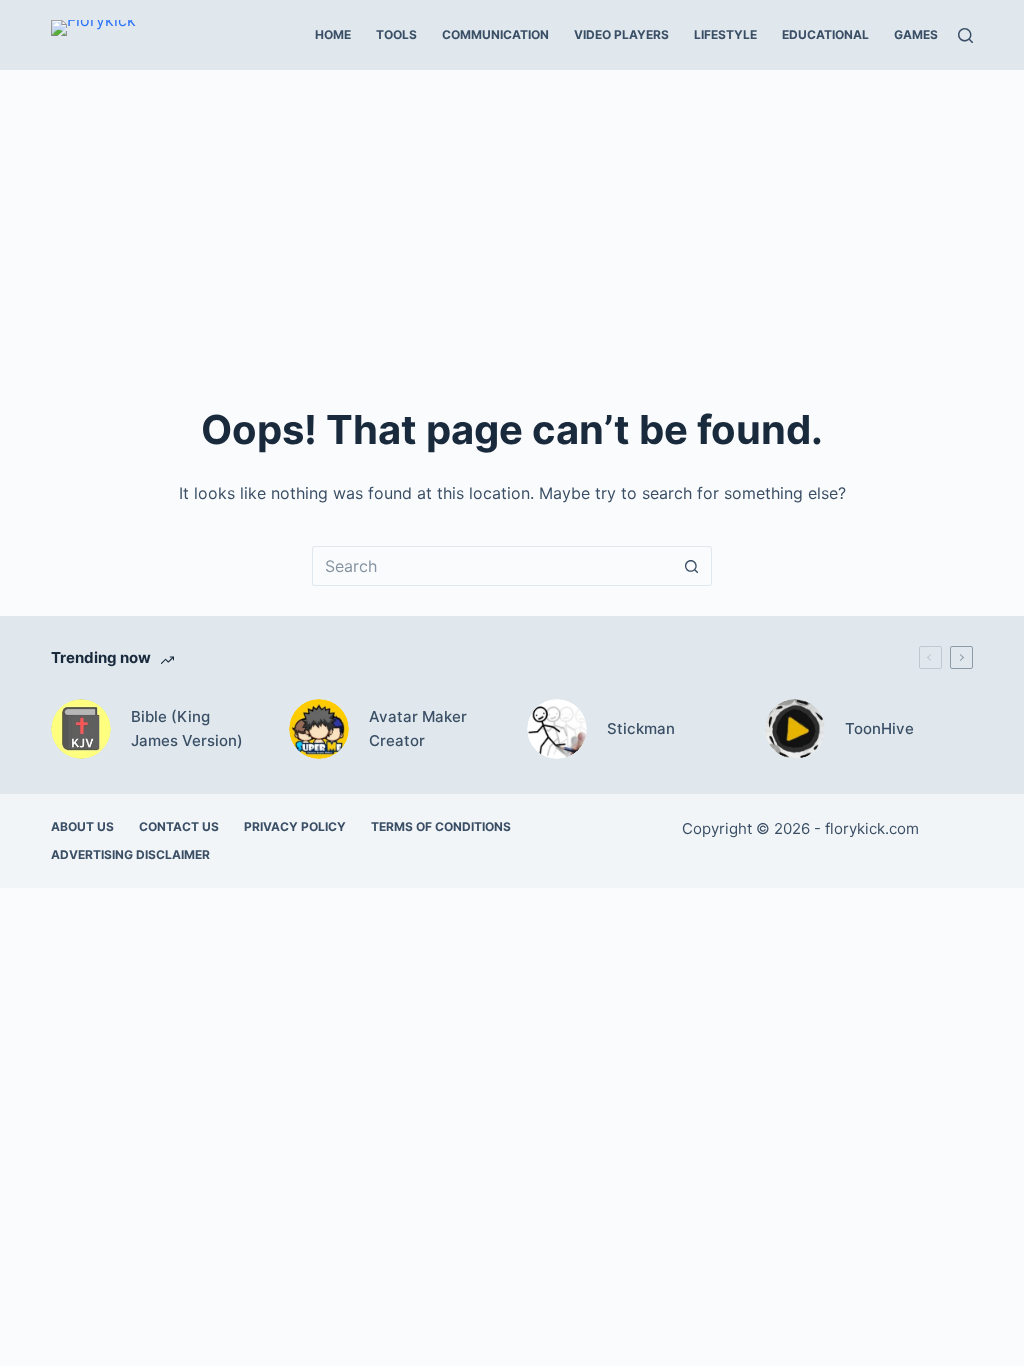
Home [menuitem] (333, 34)
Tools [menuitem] (396, 34)
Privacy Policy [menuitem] (295, 826)
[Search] (965, 35)
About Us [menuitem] (82, 826)
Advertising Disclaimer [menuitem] (130, 854)
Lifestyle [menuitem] (725, 34)
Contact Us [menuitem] (179, 826)
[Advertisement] (512, 220)
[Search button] (692, 566)
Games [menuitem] (916, 34)
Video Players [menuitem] (621, 34)
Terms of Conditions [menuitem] (441, 826)
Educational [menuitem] (825, 34)
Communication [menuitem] (495, 34)
